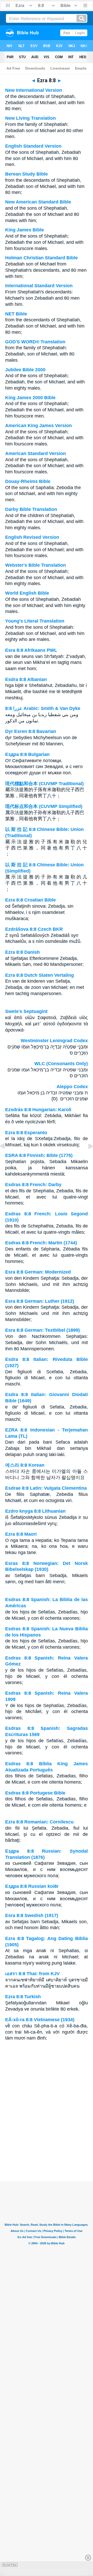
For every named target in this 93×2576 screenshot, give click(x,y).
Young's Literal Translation (35, 621)
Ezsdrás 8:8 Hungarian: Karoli (38, 1110)
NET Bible (16, 314)
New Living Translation (30, 118)
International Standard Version (39, 286)
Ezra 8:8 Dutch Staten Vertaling (40, 975)
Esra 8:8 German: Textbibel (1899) (42, 1330)
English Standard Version (33, 146)
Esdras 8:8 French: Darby (33, 1185)
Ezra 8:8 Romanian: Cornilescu (39, 1822)
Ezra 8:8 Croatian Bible (30, 900)
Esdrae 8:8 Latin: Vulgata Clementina (46, 1488)
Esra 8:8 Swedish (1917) (32, 1915)
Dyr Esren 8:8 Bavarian (31, 731)
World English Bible (27, 593)
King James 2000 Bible (30, 398)
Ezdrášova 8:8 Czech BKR (34, 929)
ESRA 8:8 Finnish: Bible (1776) (39, 1155)
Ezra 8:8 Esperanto (26, 1133)
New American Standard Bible (38, 202)
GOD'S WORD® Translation (35, 342)
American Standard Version (36, 453)
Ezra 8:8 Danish (22, 952)
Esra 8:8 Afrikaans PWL (31, 650)
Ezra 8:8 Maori (21, 1534)
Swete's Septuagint (26, 1011)
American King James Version (38, 426)
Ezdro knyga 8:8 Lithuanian (35, 1511)
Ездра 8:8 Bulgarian (27, 754)
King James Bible (25, 230)
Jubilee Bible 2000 (25, 370)
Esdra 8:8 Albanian (26, 679)
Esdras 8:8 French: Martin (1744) (41, 1243)
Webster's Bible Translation (36, 565)
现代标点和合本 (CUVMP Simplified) (44, 806)
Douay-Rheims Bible (28, 481)
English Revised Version (32, 537)
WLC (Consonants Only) (61, 1064)
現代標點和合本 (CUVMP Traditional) (44, 784)
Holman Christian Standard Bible (41, 258)
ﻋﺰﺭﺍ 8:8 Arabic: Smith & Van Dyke (43, 708)
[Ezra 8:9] (87, 1158)
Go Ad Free (10, 2565)
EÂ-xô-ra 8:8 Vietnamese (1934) (40, 2020)
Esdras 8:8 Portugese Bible (35, 1793)
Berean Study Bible (26, 174)
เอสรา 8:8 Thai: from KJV (32, 1974)
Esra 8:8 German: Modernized (38, 1272)
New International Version (34, 90)
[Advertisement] (47, 2149)
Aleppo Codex (72, 1087)
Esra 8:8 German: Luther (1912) (40, 1301)
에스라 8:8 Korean (25, 1465)
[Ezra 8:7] (6, 1158)
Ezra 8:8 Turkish (23, 1997)
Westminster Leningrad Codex (54, 1041)
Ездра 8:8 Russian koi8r (32, 1886)
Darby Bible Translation (31, 509)
